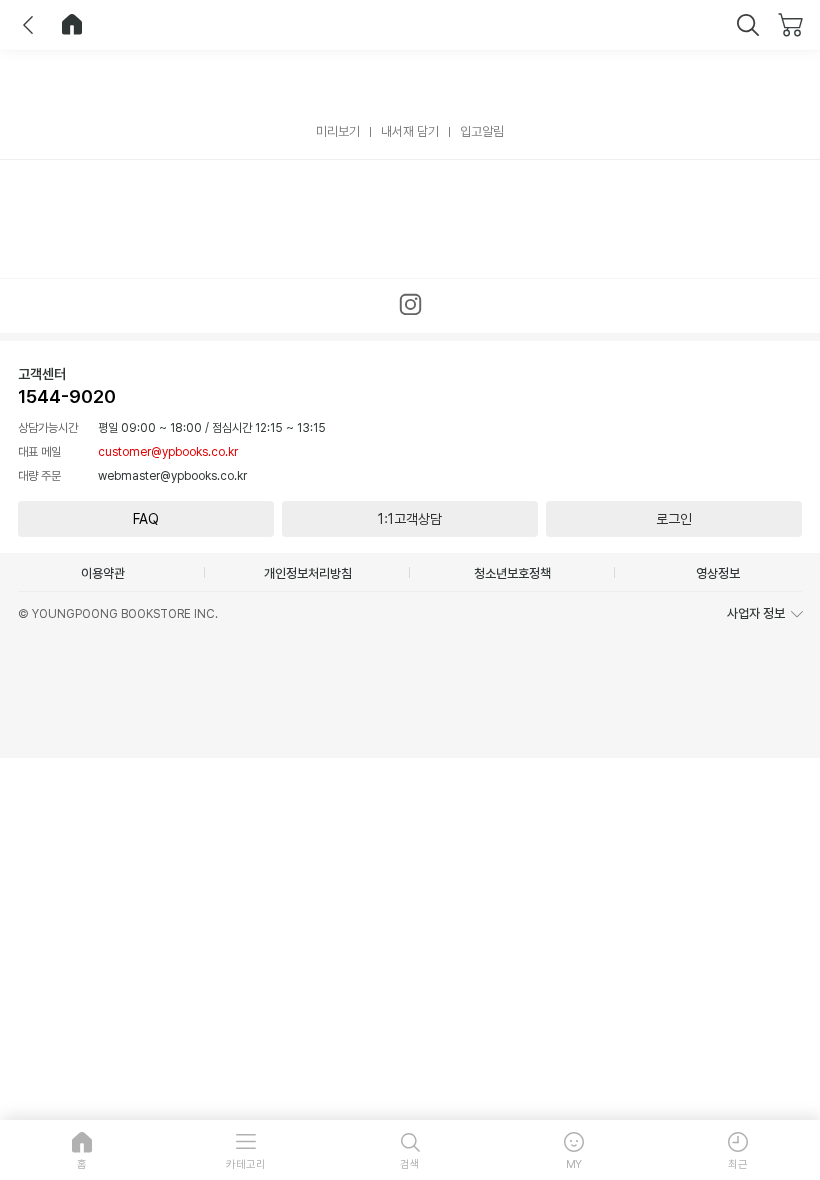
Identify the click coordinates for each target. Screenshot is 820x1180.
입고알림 (482, 131)
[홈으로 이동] (72, 25)
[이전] (28, 25)
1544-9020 (67, 396)
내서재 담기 (410, 131)
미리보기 (338, 131)
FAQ (146, 519)
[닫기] (748, 25)
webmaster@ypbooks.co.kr (172, 476)
